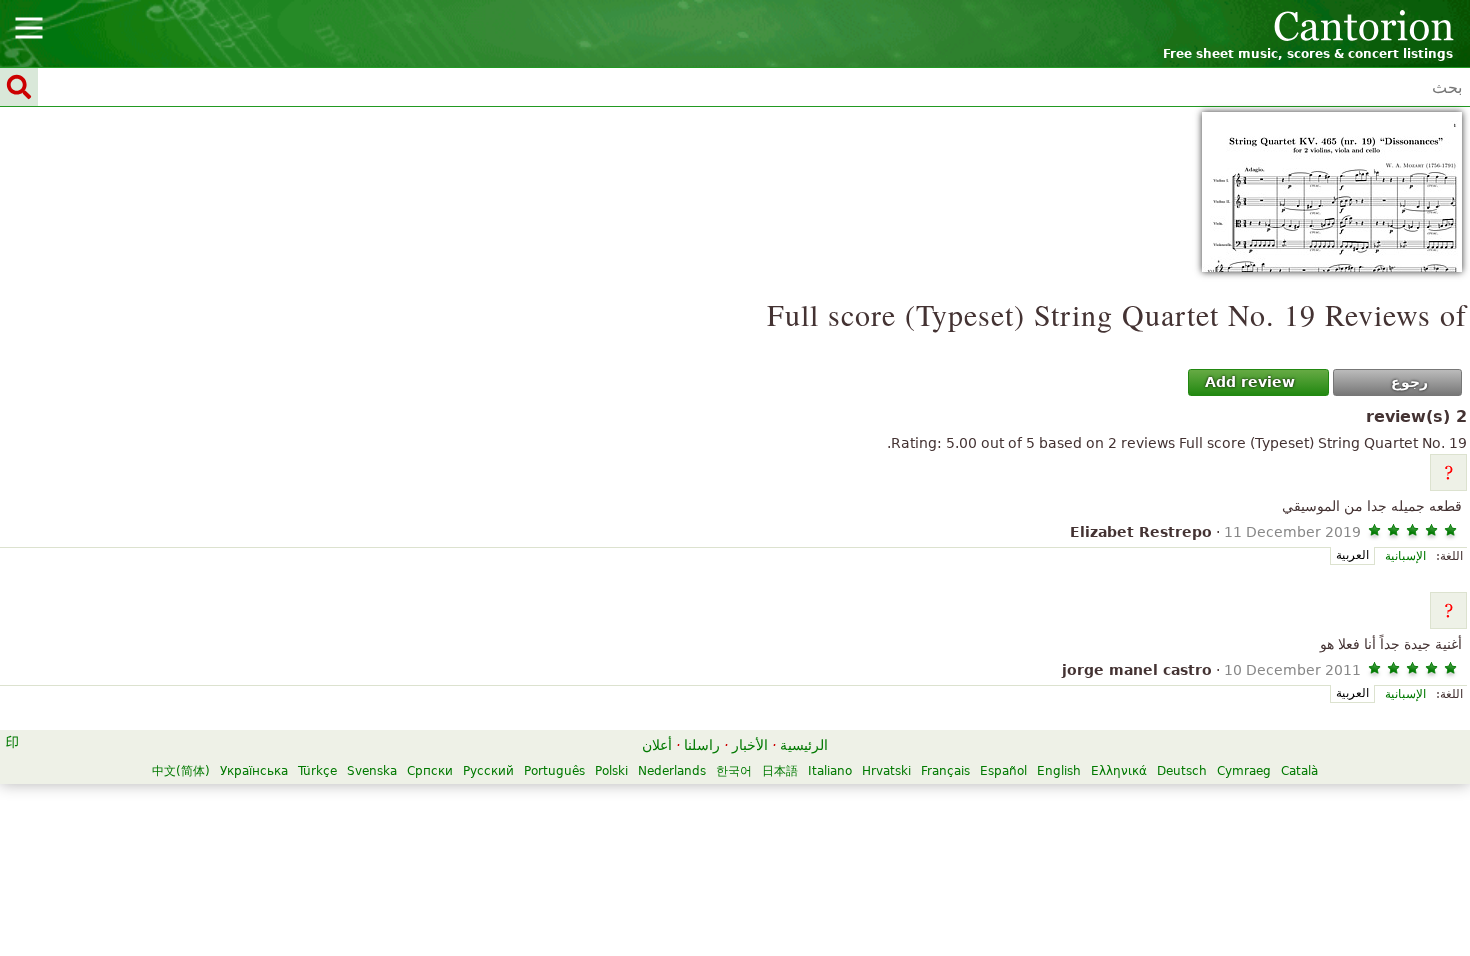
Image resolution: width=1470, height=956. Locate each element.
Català (1299, 771)
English (1059, 771)
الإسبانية (1405, 556)
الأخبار (750, 745)
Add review (1250, 382)
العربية (1352, 555)
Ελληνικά (1119, 771)
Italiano (830, 771)
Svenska (372, 771)
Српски (430, 771)
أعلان (657, 745)
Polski (611, 771)
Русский (488, 771)
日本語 (780, 771)
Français (945, 771)
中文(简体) (181, 771)
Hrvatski (886, 771)
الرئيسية (804, 745)
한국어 (734, 771)
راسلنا (702, 745)
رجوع (1409, 382)
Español (1003, 771)
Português (554, 771)
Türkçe (317, 771)
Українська (254, 771)
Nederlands (672, 771)
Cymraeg (1244, 771)
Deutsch (1182, 771)
